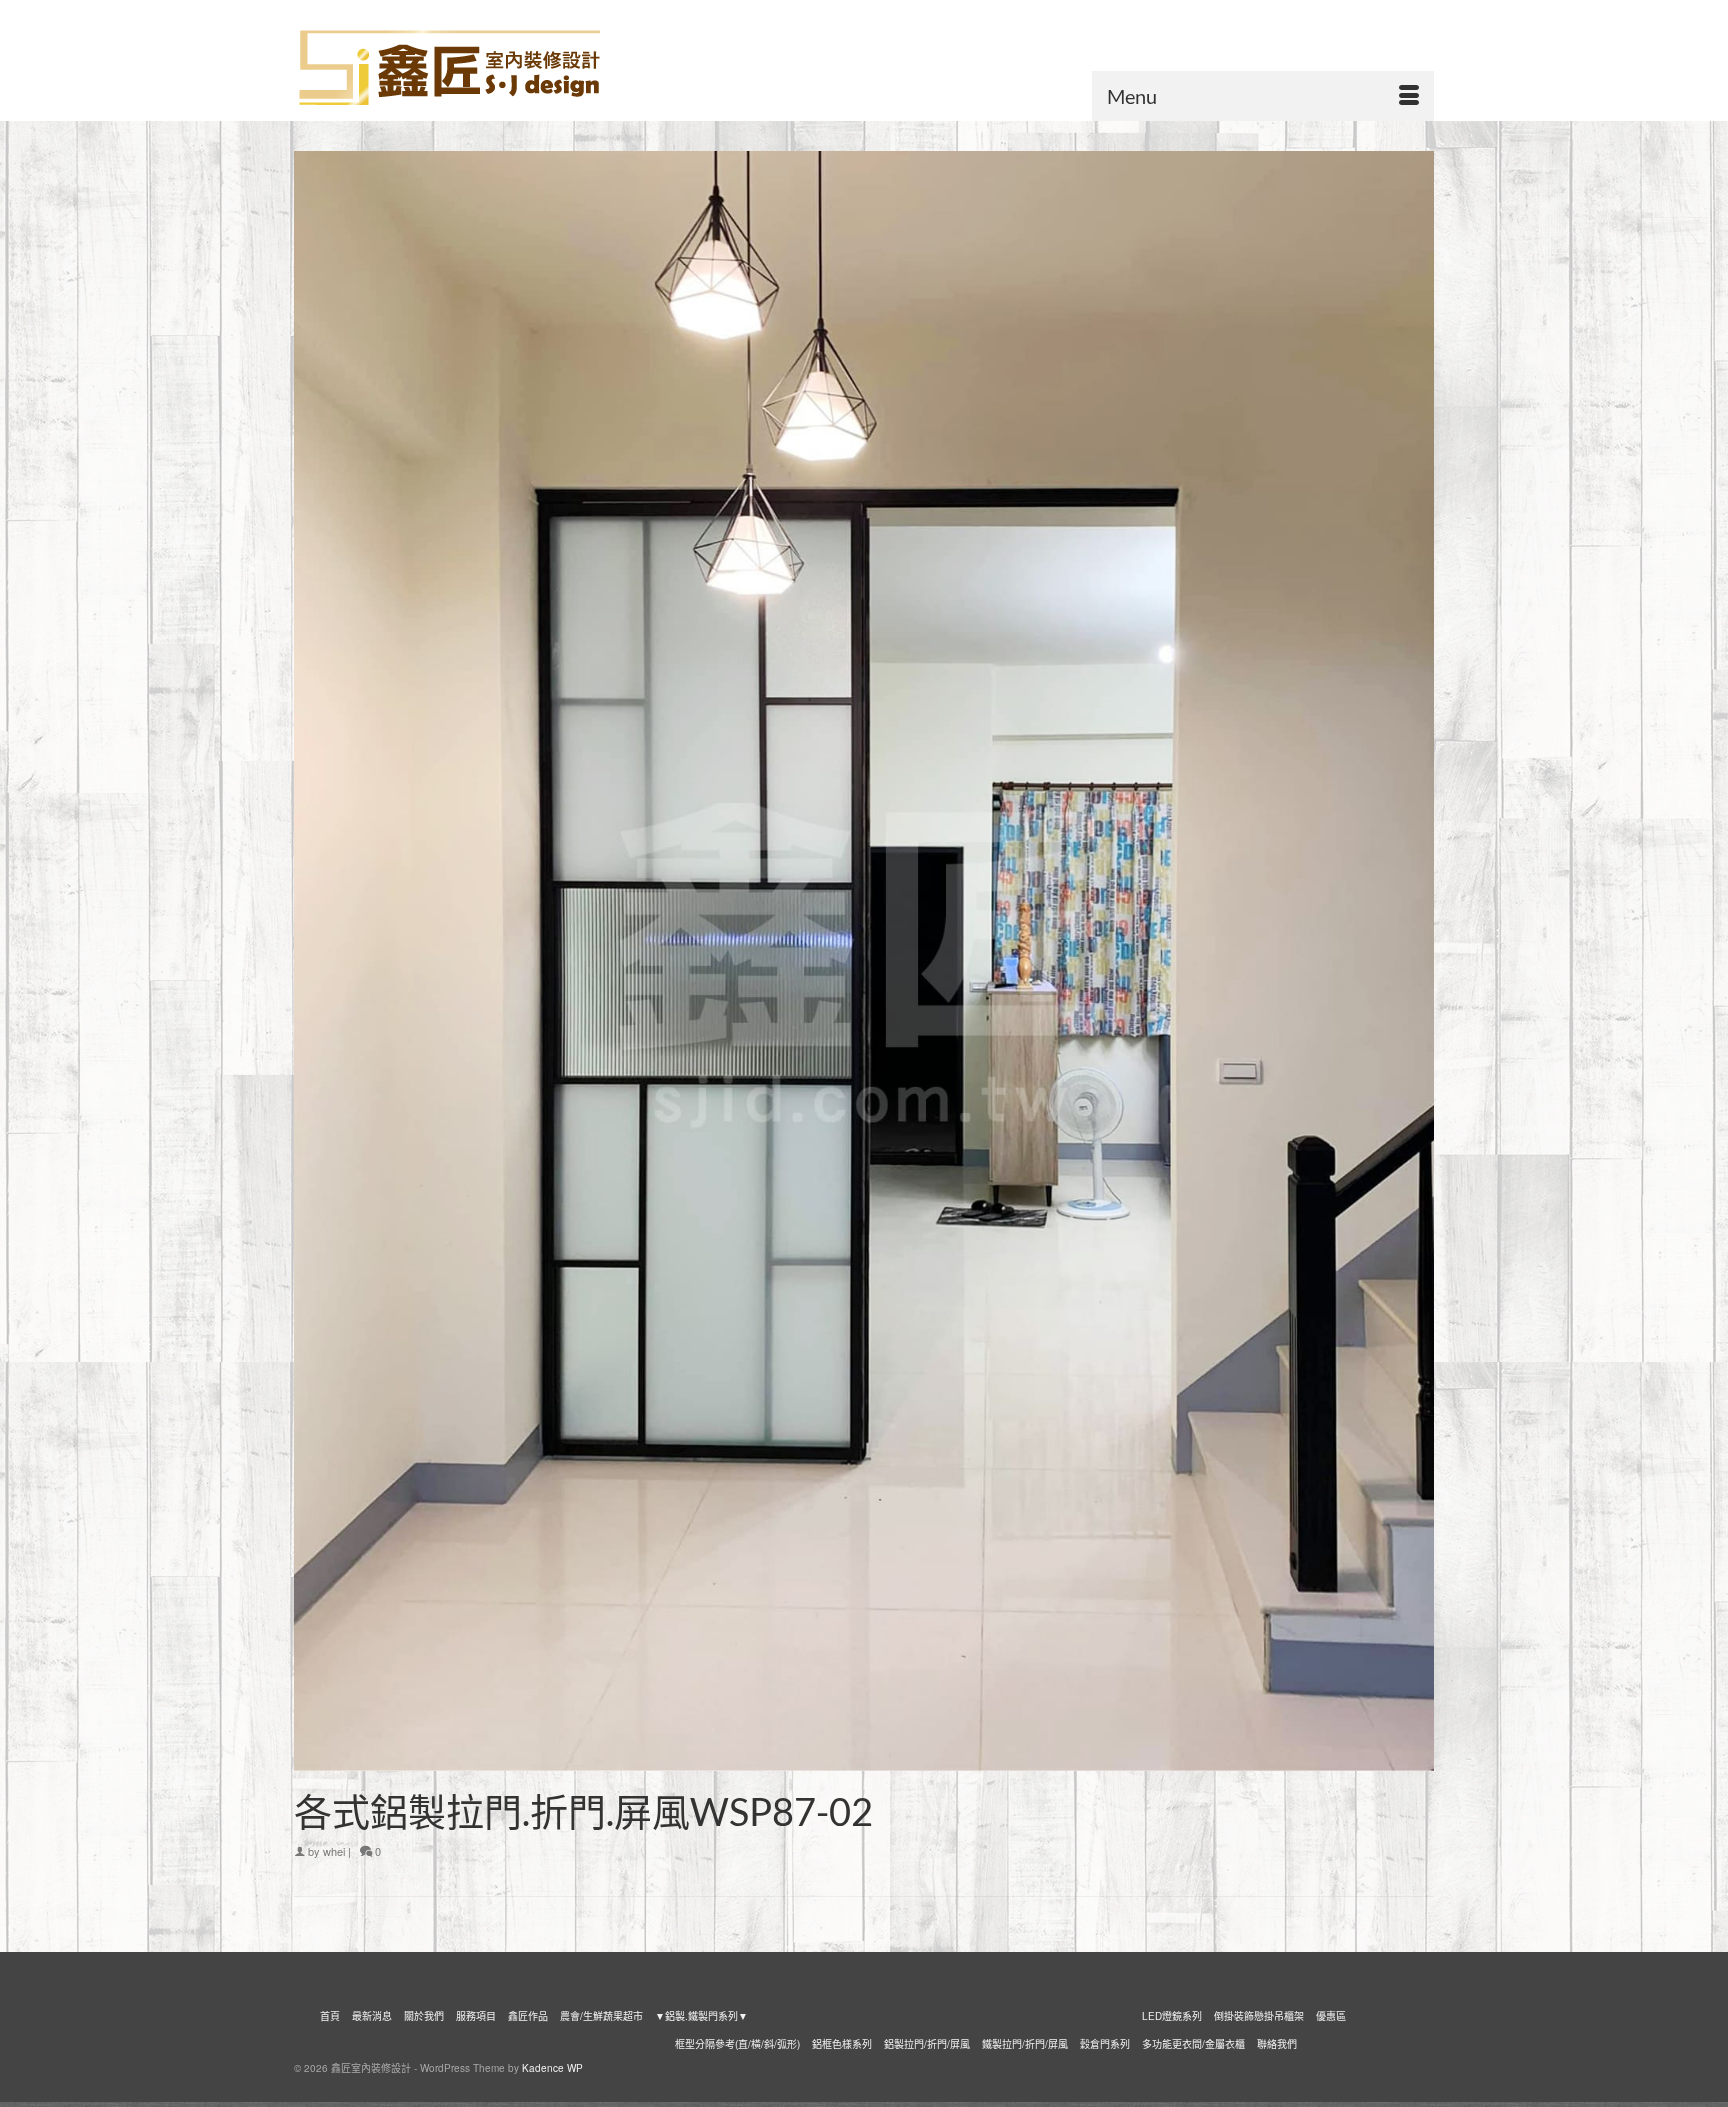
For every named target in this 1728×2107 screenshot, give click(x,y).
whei (334, 1851)
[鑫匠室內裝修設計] (474, 68)
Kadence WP (552, 2068)
